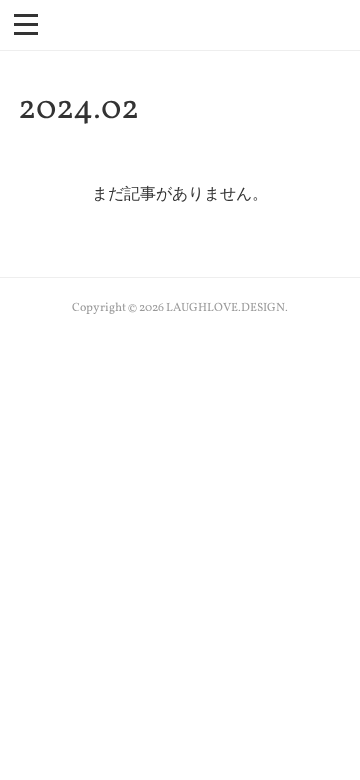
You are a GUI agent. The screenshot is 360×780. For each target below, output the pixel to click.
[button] (26, 23)
